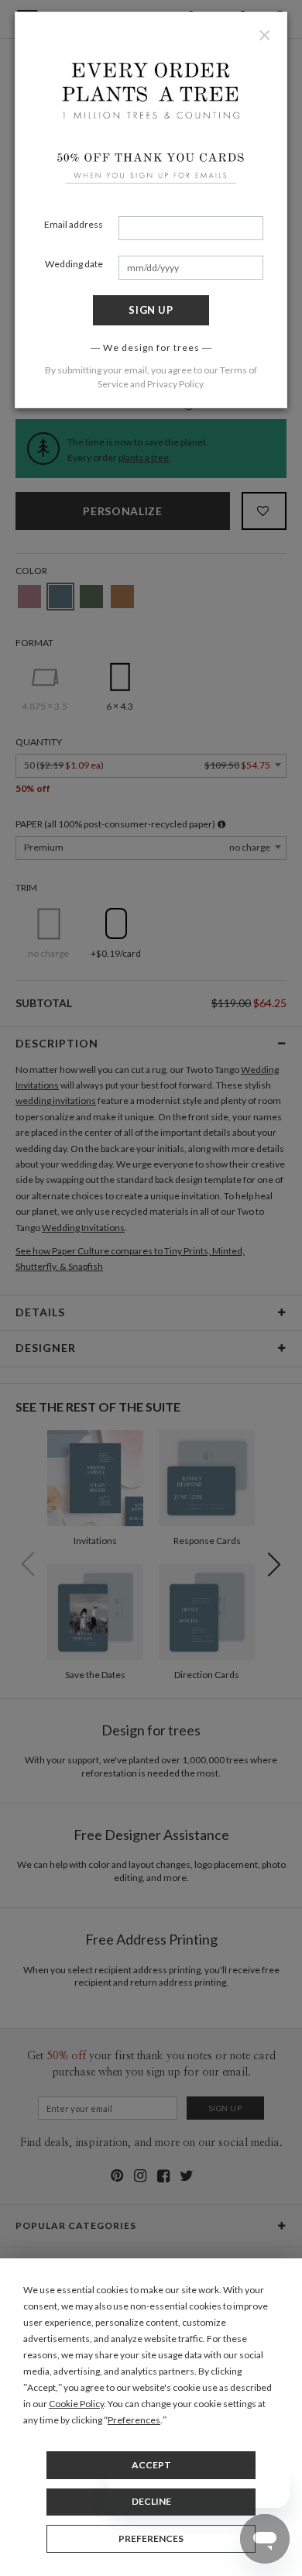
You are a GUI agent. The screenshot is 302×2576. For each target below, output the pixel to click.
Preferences (151, 2538)
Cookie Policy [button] (76, 2404)
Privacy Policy (175, 384)
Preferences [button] (134, 2420)
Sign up (151, 310)
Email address (74, 224)
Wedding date (74, 264)
